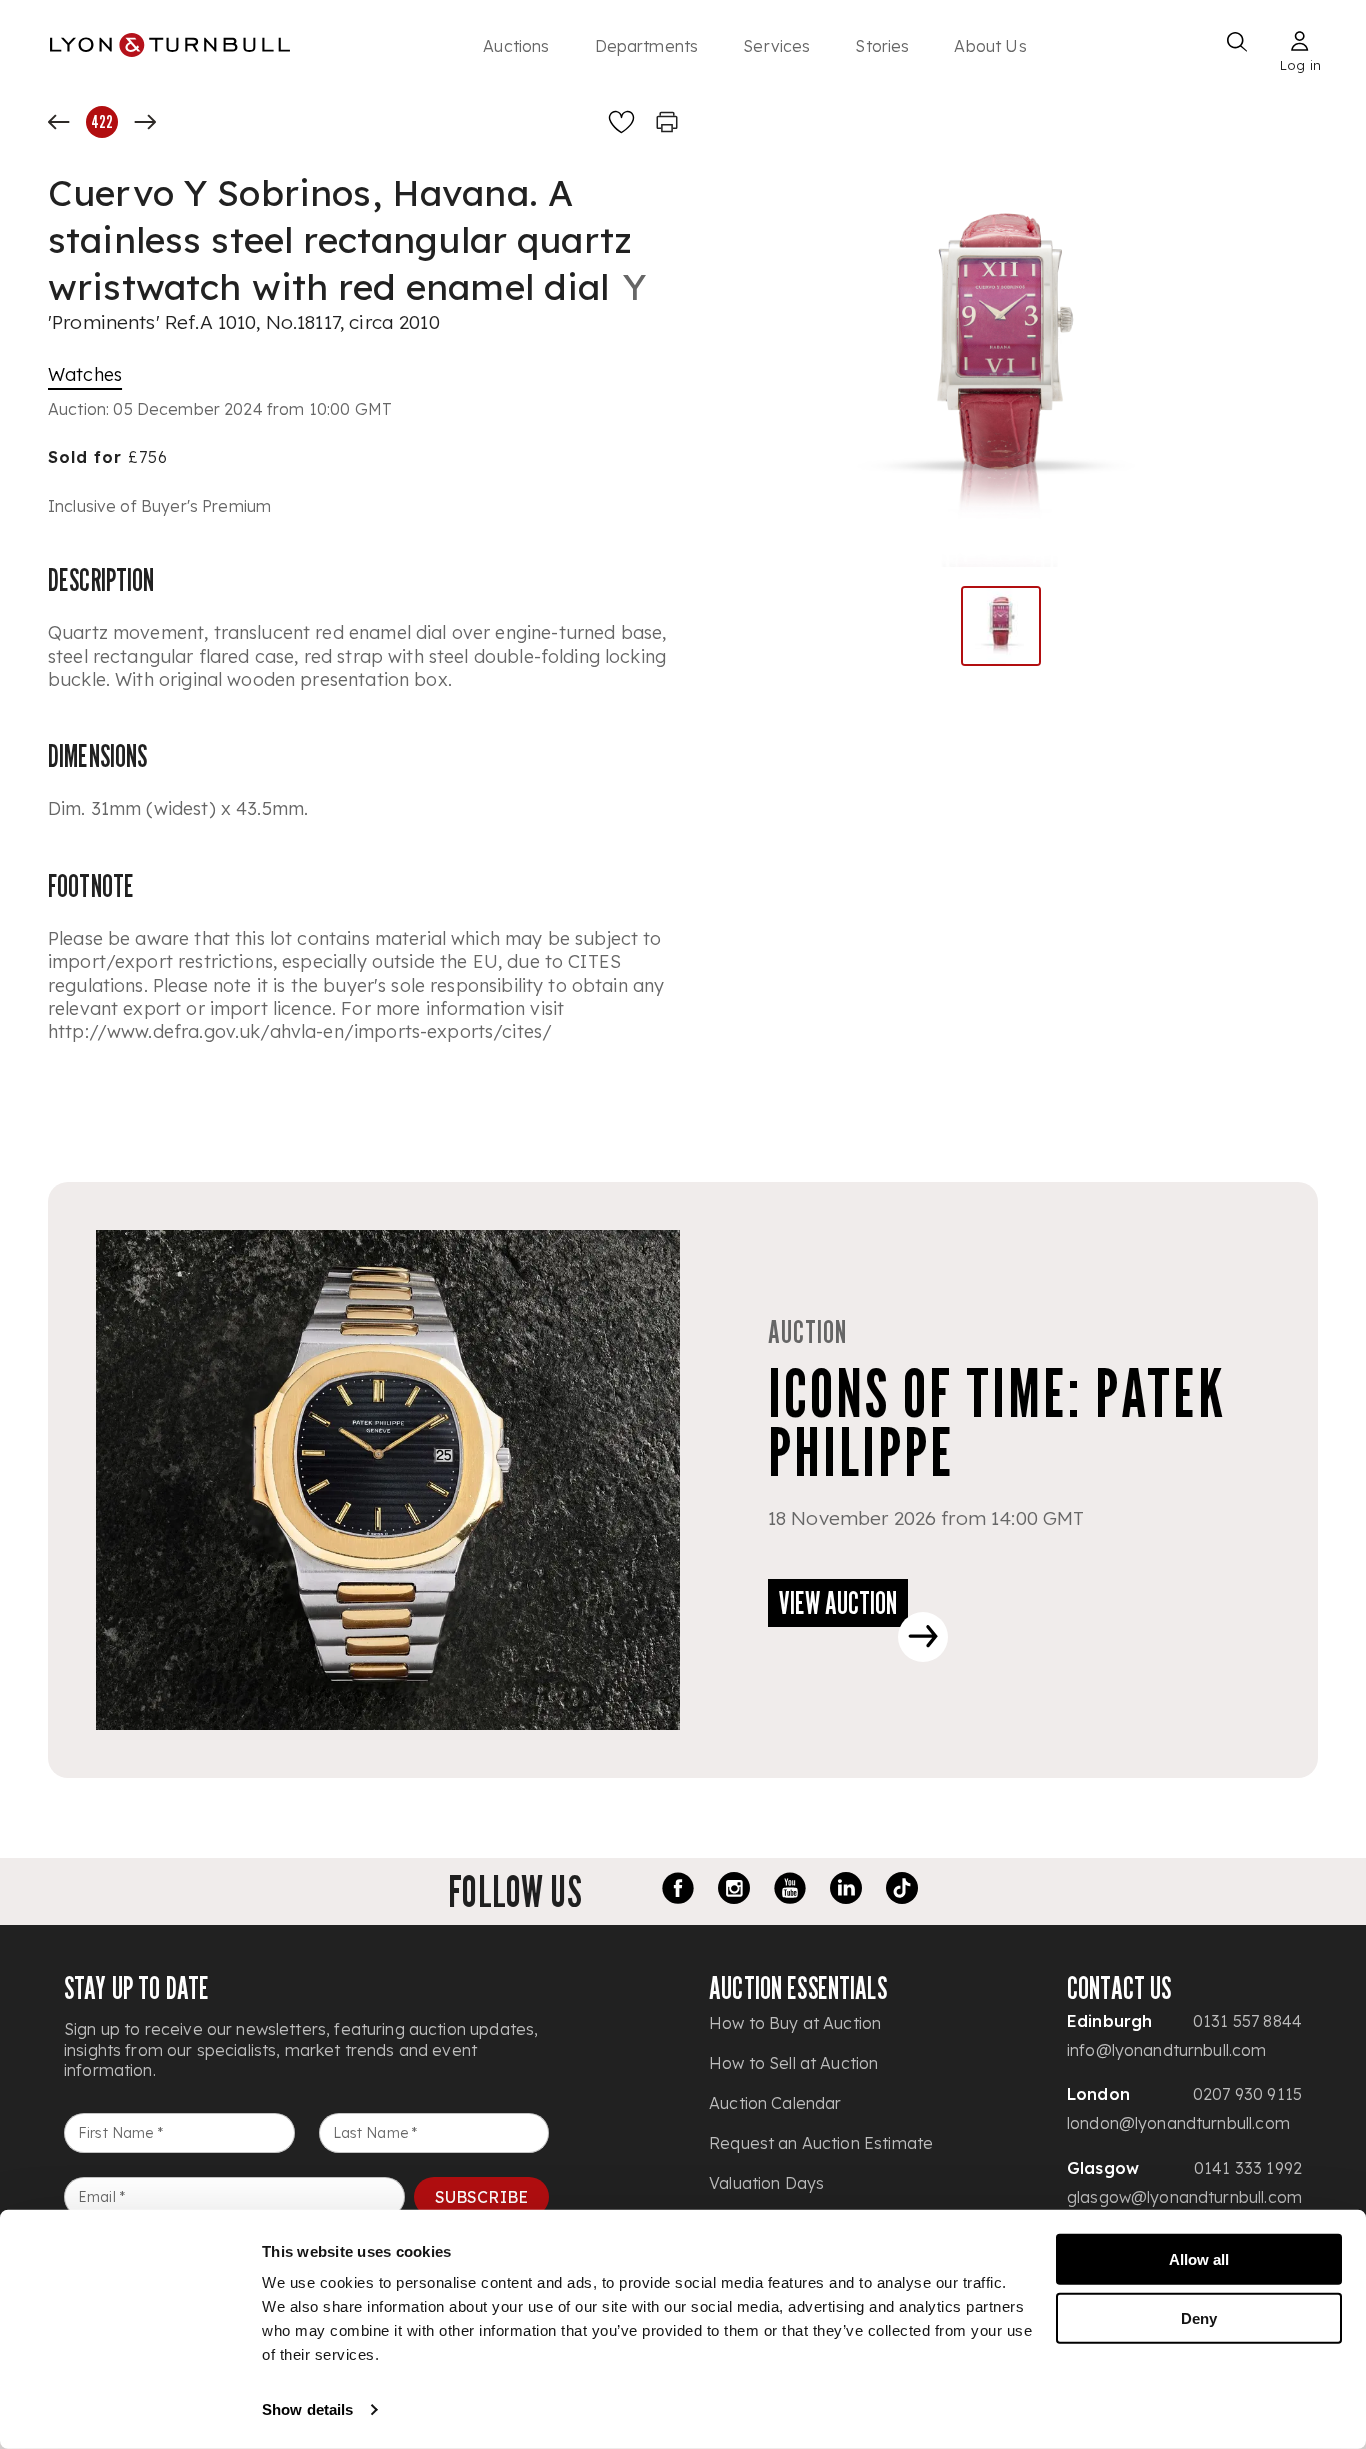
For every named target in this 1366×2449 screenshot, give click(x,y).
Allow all (1199, 2259)
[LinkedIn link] (846, 1891)
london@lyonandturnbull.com (1178, 2123)
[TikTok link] (902, 1891)
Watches (85, 374)
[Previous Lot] (59, 122)
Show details (307, 2409)
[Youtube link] (790, 1891)
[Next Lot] (145, 122)
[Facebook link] (678, 1891)
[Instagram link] (734, 1891)
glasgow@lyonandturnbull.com (1184, 2197)
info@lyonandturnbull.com (1167, 2050)
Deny (1199, 2317)
